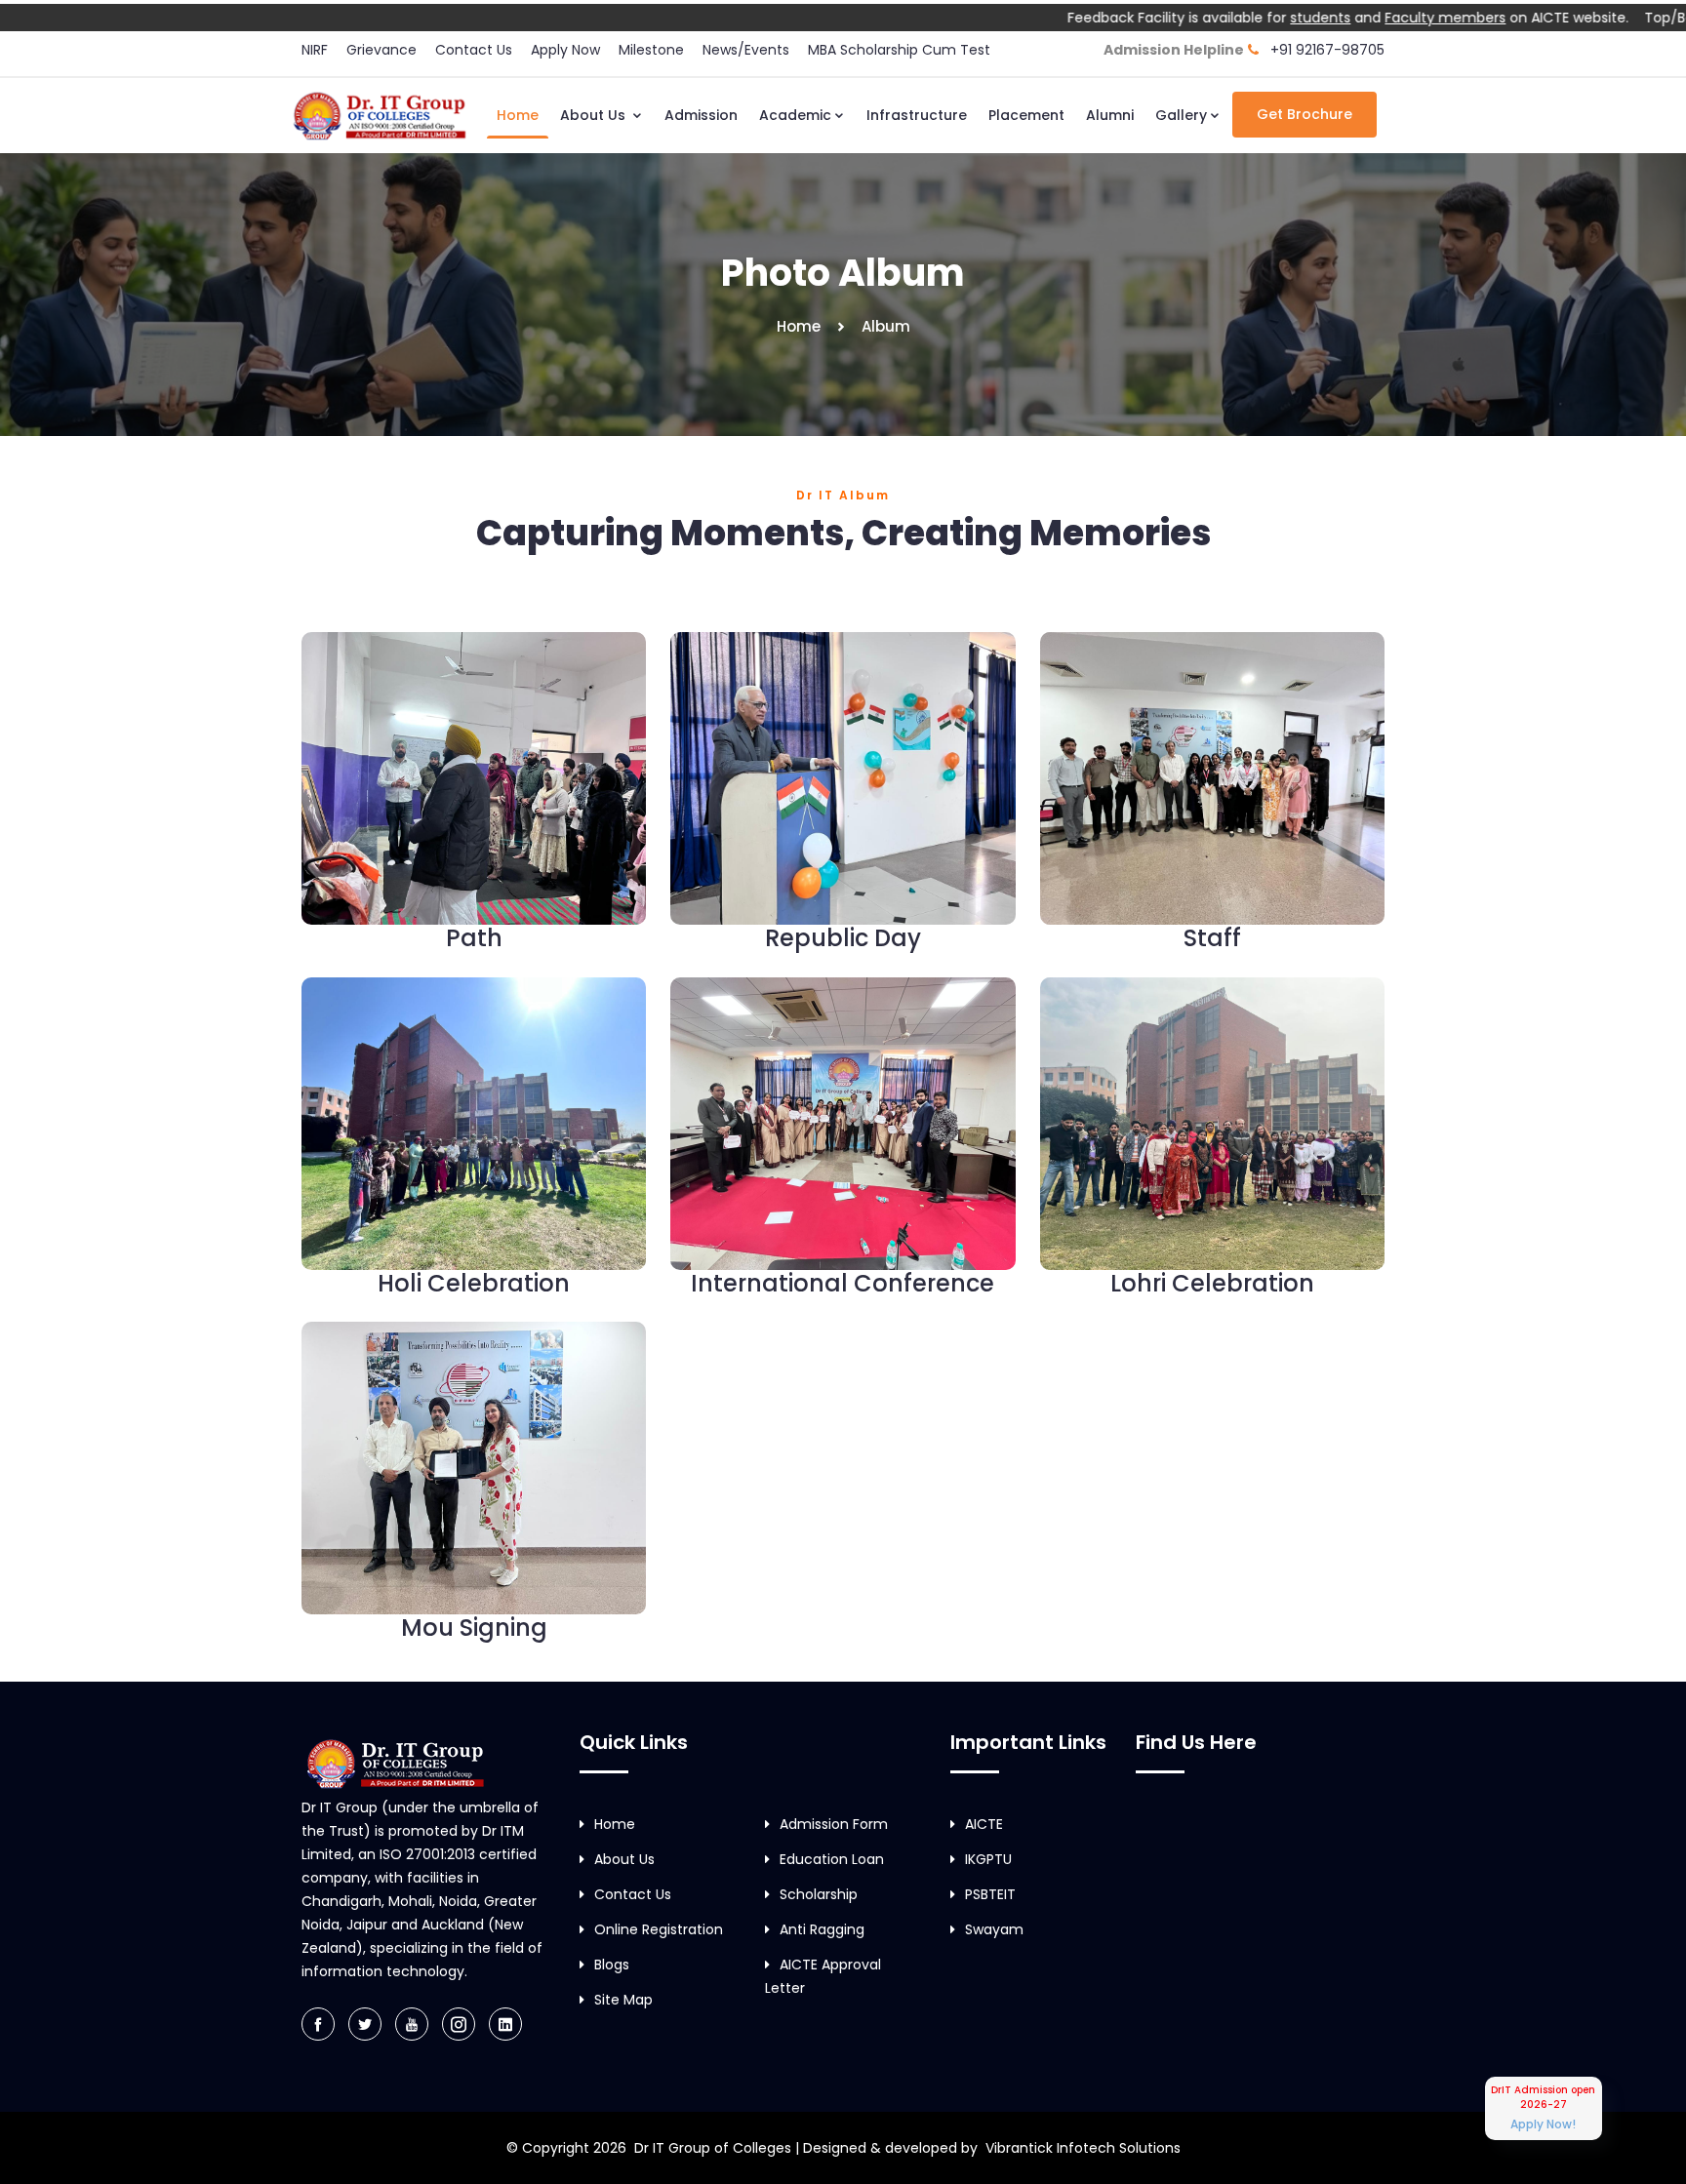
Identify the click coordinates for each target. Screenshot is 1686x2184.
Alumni (1110, 115)
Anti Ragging (822, 1929)
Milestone (651, 50)
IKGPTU (988, 1859)
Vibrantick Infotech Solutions (1083, 2148)
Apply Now (565, 50)
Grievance (381, 50)
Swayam (994, 1929)
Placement (1026, 115)
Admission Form (834, 1824)
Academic (795, 115)
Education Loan (832, 1859)
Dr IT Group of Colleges (713, 2148)
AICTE (984, 1824)
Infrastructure (917, 115)
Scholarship (819, 1894)
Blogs (612, 1965)
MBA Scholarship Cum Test (900, 50)
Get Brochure (1305, 114)
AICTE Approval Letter (823, 1976)
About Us (595, 115)
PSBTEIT (990, 1894)
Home (518, 115)
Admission (701, 115)
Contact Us (474, 50)
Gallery (1181, 115)
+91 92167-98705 (1327, 50)
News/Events (746, 50)
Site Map (623, 2000)
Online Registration (659, 1929)
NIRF (315, 50)
